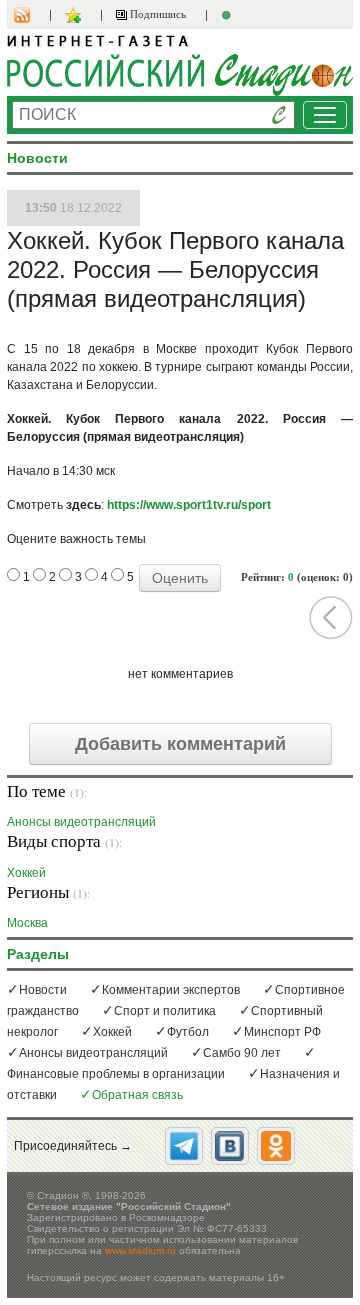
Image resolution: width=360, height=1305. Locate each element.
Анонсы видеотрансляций (81, 821)
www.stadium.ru (140, 1250)
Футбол (188, 1032)
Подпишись (156, 14)
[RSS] (32, 15)
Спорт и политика (165, 1011)
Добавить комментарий (180, 744)
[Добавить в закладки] (75, 15)
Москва (27, 922)
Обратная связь (137, 1095)
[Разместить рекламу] (229, 15)
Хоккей (26, 872)
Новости (43, 990)
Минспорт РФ (282, 1032)
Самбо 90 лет (242, 1053)
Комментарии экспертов (171, 990)
